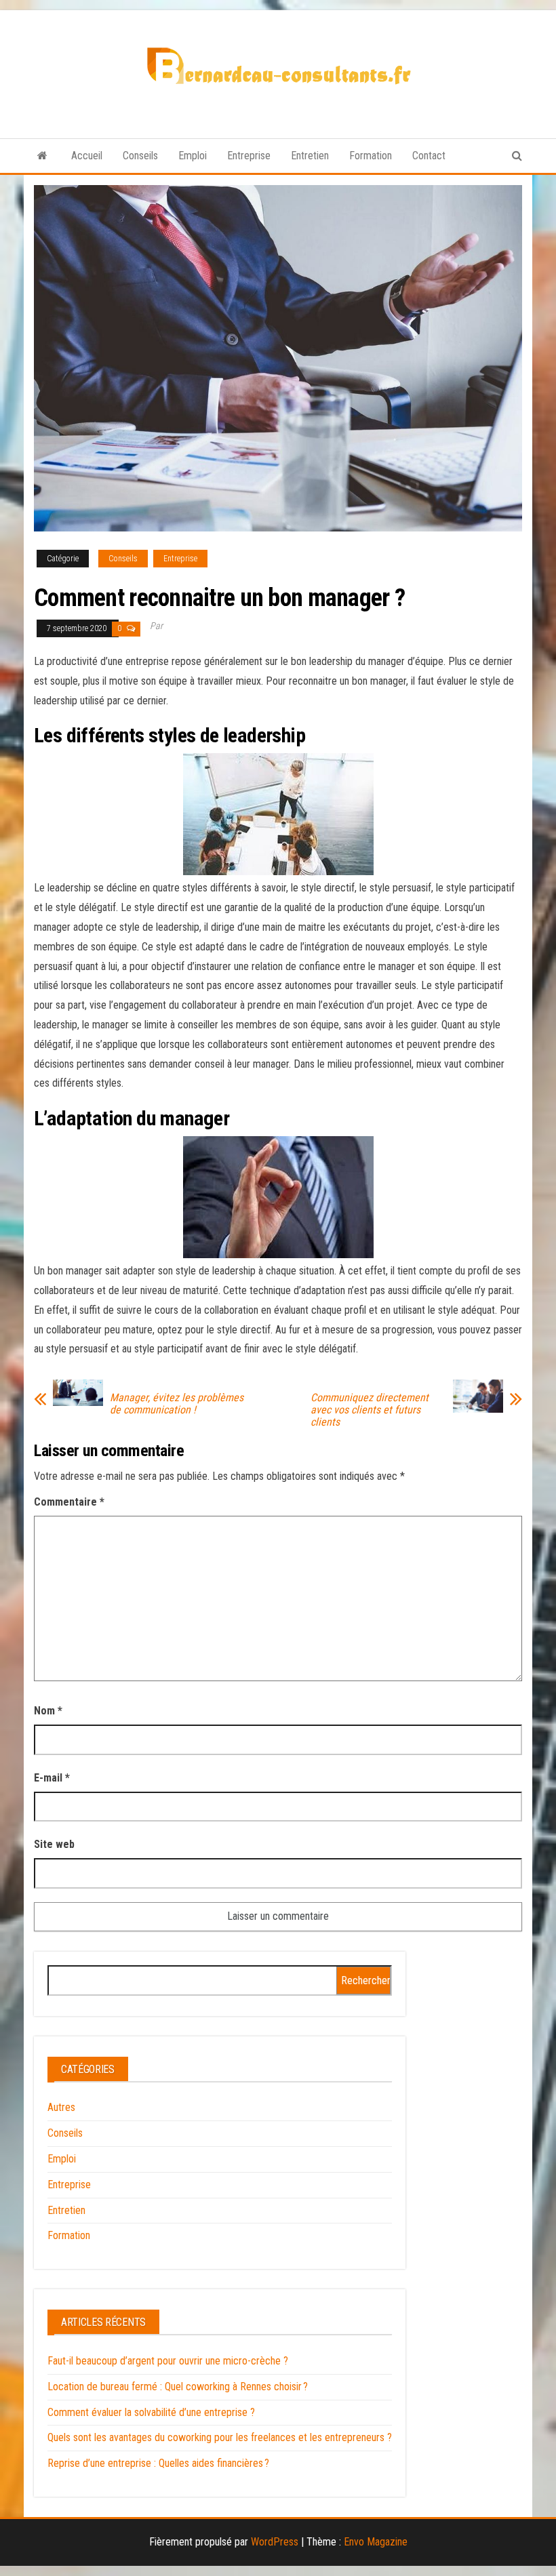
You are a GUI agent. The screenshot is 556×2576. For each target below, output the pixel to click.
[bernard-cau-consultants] (42, 156)
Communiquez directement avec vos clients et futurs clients (370, 1410)
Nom (48, 1711)
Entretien (310, 156)
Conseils (140, 156)
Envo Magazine (376, 2542)
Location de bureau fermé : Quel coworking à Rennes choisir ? (178, 2387)
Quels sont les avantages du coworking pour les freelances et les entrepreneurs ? (220, 2437)
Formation (371, 156)
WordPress (275, 2542)
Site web (54, 1844)
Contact (429, 156)
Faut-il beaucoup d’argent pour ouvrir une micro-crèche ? (168, 2361)
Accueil (87, 156)
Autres (61, 2107)
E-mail (52, 1778)
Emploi (193, 156)
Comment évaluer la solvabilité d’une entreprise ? (151, 2412)
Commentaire (69, 1502)
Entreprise (249, 156)
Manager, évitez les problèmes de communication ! (177, 1404)
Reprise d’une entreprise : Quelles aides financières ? (158, 2463)
